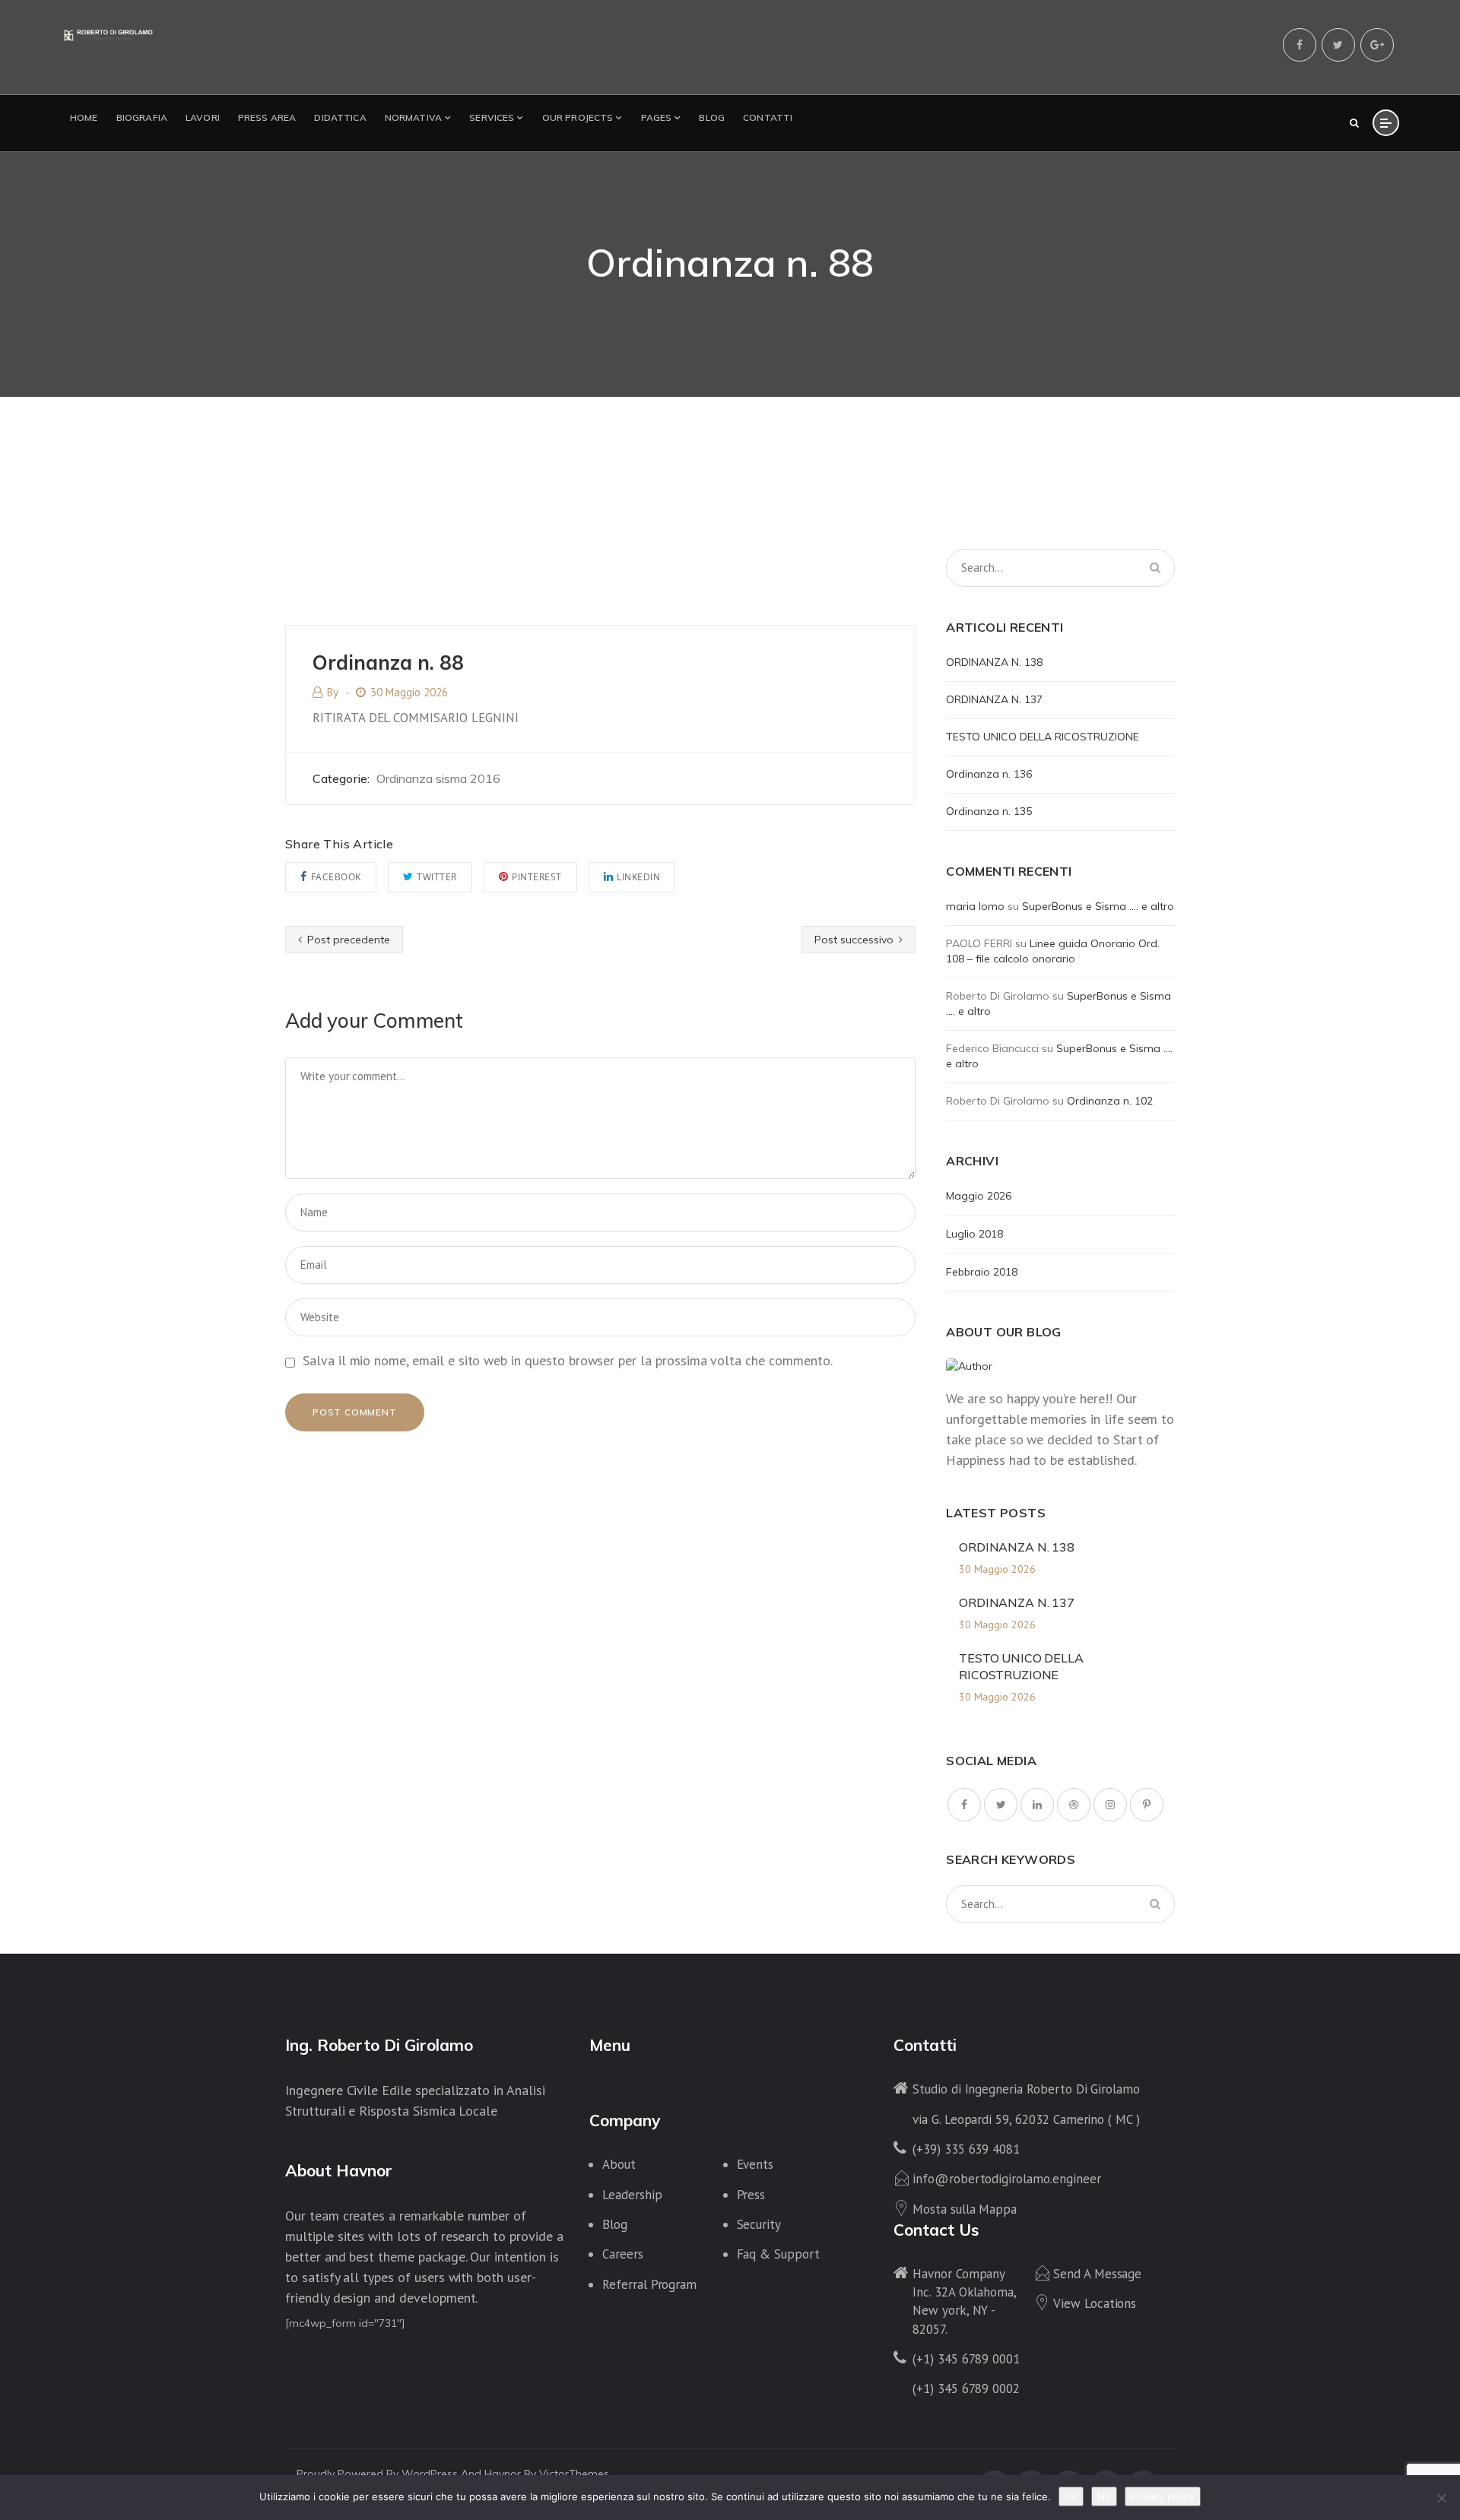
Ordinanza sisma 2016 (438, 778)
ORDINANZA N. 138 (994, 662)
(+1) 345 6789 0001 (966, 2359)
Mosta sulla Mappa (965, 2209)
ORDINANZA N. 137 (994, 699)
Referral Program (649, 2284)
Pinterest (537, 877)
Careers (623, 2254)
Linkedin (638, 877)
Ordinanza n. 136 (989, 774)
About (619, 2164)
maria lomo (975, 906)
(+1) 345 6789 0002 (966, 2388)
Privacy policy (1163, 2496)
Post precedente (347, 940)
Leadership (632, 2195)
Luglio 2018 (974, 1234)
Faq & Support (778, 2254)
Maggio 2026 (979, 1196)
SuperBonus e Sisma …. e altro (1098, 906)
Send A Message (1097, 2274)
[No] (1441, 2498)
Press (751, 2195)
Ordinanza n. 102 (1110, 1101)
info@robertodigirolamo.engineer (1006, 2179)
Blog (615, 2224)
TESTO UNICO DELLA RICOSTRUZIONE (1043, 737)
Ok (1071, 2496)
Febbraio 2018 (982, 1272)
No (1104, 2496)
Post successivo (855, 940)
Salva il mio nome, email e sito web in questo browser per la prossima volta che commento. (568, 1360)
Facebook (336, 877)
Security (759, 2224)
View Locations (1095, 2303)
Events (755, 2164)
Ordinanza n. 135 (989, 811)
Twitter (437, 877)
